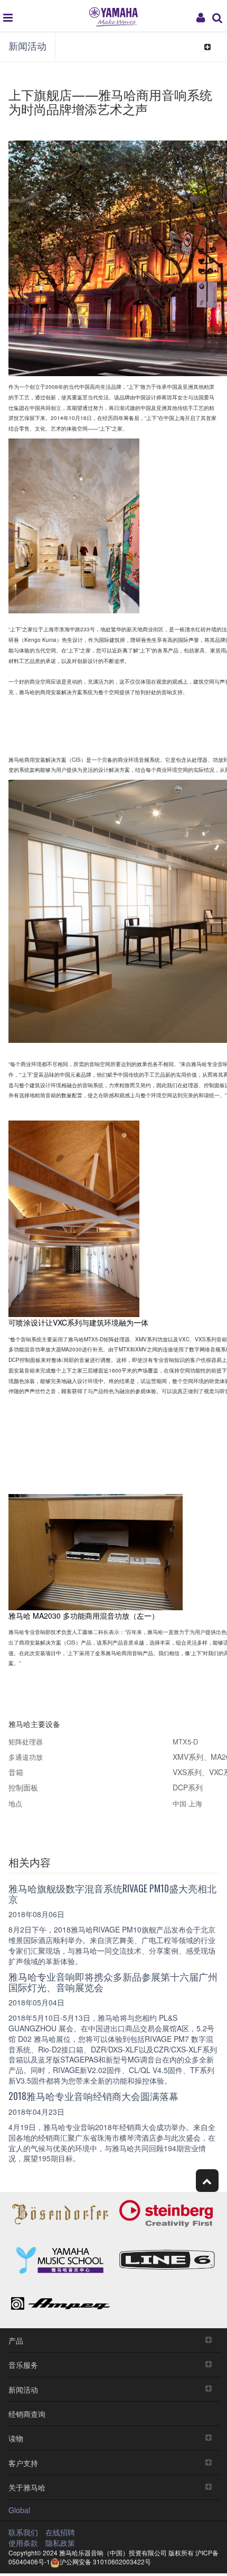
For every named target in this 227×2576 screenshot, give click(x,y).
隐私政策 (60, 2543)
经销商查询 (27, 2414)
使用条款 (23, 2543)
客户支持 (23, 2463)
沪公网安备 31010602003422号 (105, 2561)
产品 (16, 2340)
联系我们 (23, 2532)
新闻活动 (27, 45)
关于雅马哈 (27, 2487)
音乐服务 (23, 2364)
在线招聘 (60, 2532)
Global (19, 2510)
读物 (16, 2438)
